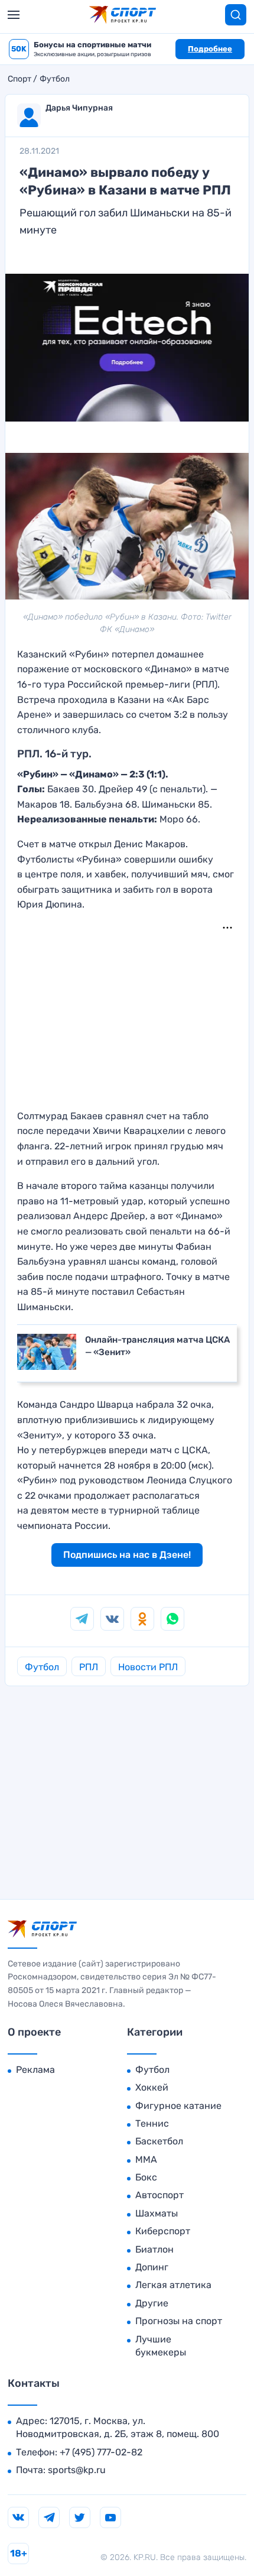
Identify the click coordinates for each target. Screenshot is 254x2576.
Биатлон (154, 2249)
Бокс (146, 2177)
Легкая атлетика (173, 2285)
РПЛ (89, 1667)
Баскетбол (159, 2141)
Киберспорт (163, 2231)
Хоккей (152, 2087)
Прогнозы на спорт (179, 2321)
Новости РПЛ (148, 1667)
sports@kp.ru (77, 2470)
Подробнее (210, 49)
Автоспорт (159, 2195)
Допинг (152, 2267)
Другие (152, 2303)
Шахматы (157, 2213)
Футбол (55, 79)
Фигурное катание (178, 2106)
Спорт (19, 79)
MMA (146, 2159)
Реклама (35, 2070)
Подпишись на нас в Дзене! (127, 1555)
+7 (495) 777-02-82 (101, 2452)
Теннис (152, 2123)
